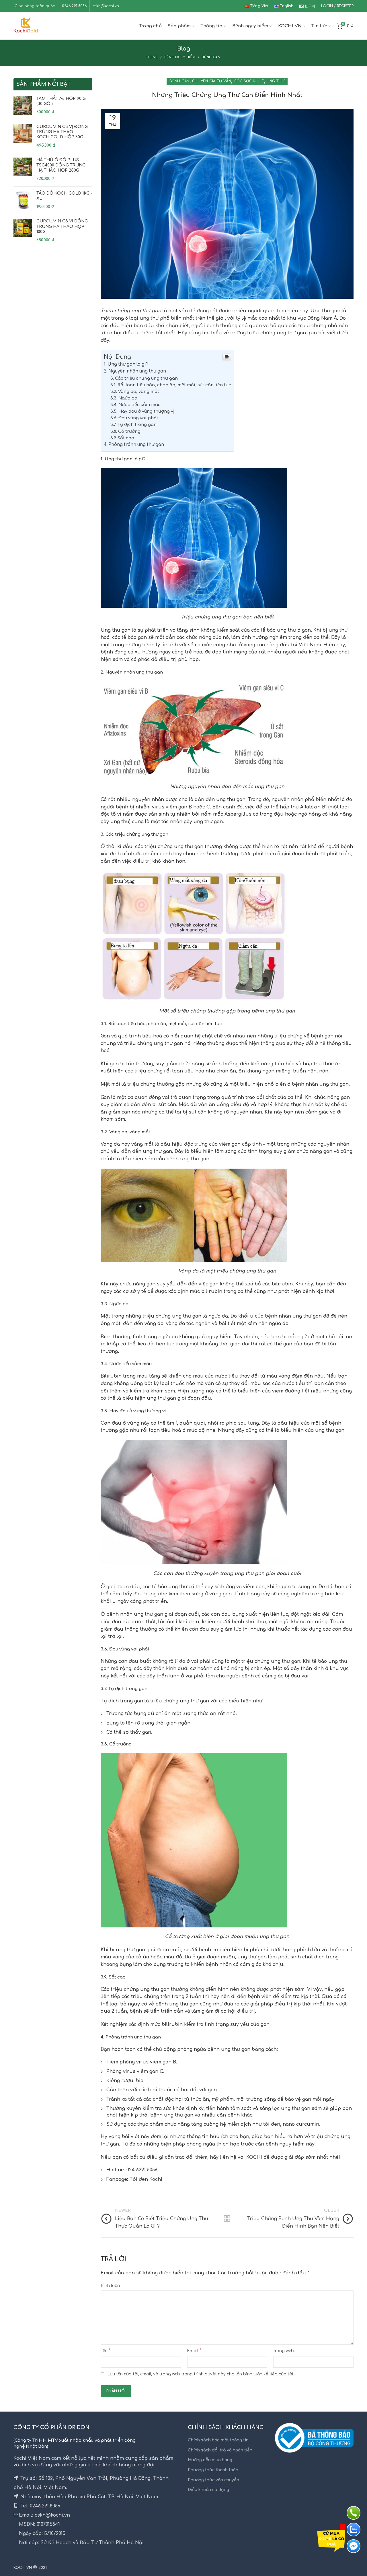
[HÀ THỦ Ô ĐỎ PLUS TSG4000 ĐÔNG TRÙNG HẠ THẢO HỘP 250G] (23, 170)
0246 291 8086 (74, 6)
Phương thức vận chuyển (213, 2480)
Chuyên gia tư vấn (212, 81)
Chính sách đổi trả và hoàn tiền (220, 2450)
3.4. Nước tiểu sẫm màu (135, 405)
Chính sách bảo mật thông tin (218, 2440)
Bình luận (110, 2286)
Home (152, 57)
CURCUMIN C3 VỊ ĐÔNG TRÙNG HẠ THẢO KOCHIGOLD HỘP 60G (62, 132)
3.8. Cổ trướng (125, 431)
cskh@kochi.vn (106, 6)
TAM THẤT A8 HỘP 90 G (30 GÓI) (61, 101)
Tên (106, 2351)
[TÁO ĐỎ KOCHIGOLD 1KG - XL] (23, 200)
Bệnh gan (211, 57)
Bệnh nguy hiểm (180, 57)
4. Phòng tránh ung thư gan (134, 445)
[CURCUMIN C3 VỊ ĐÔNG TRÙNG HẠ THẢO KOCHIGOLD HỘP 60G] (23, 136)
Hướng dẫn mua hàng (210, 2460)
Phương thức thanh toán (213, 2470)
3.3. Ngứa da (124, 398)
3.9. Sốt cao (122, 438)
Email (194, 2351)
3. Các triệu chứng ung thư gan (144, 378)
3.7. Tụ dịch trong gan (133, 424)
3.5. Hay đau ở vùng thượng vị (142, 411)
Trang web (283, 2351)
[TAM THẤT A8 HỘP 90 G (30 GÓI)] (23, 106)
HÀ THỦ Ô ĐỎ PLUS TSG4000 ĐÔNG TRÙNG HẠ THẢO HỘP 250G (61, 165)
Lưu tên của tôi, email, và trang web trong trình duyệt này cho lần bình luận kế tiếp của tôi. (201, 2374)
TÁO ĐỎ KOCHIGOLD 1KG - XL (64, 196)
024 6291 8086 (142, 2170)
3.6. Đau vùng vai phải (134, 418)
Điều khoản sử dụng (208, 2490)
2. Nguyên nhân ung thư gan (135, 371)
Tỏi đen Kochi (146, 2179)
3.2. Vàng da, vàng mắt (135, 391)
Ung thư (276, 81)
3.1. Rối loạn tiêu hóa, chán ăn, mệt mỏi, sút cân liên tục (171, 385)
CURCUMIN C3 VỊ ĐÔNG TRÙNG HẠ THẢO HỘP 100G (62, 226)
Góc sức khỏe (249, 81)
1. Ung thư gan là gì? (126, 364)
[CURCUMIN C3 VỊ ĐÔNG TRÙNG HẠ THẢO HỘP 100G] (23, 231)
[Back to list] (227, 2219)
